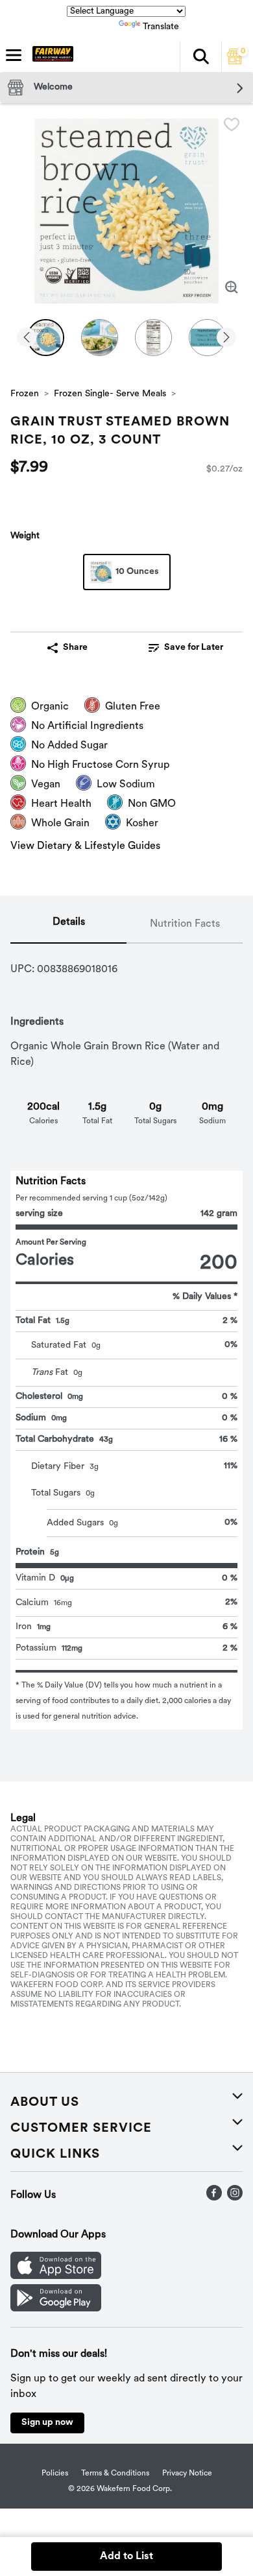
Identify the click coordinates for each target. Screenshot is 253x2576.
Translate (161, 27)
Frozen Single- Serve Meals (110, 394)
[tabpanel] (126, 1337)
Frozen (25, 394)
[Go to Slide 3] (153, 338)
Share (75, 648)
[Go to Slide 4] (207, 338)
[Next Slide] (226, 338)
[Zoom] (232, 287)
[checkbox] (232, 125)
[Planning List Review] (235, 62)
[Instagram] (235, 2198)
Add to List (126, 2557)
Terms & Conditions (115, 2474)
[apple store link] (56, 2276)
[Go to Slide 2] (100, 338)
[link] (186, 648)
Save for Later (194, 648)
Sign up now (47, 2423)
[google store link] (56, 2309)
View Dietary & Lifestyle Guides (85, 846)
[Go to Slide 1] (46, 338)
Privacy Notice (187, 2474)
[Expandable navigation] (14, 55)
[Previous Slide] (27, 338)
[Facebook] (214, 2198)
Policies (55, 2474)
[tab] (68, 925)
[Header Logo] (50, 56)
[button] (200, 56)
